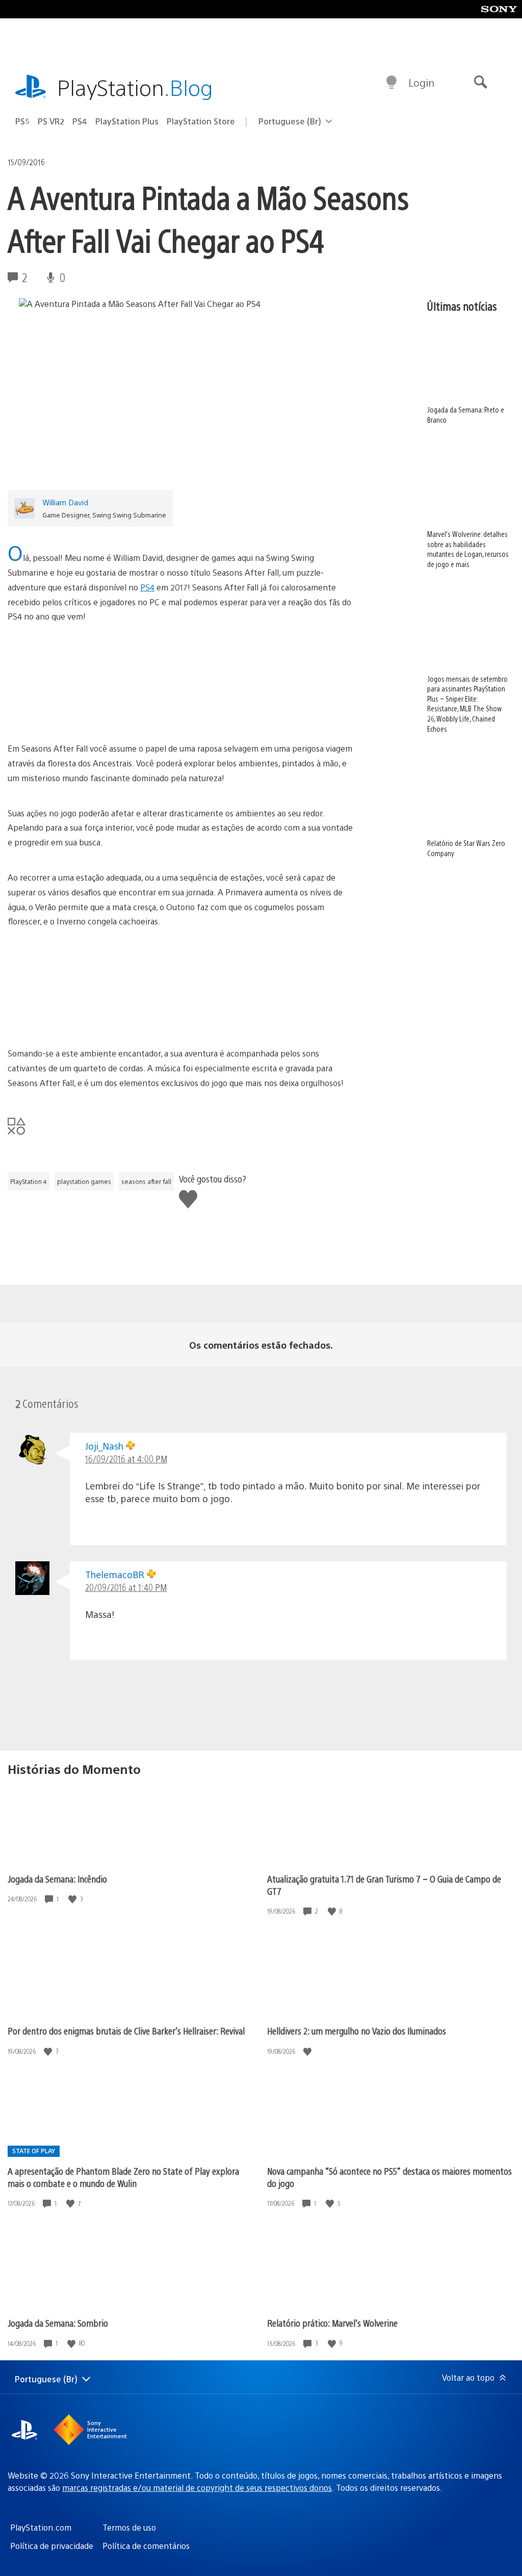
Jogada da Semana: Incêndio (57, 1879)
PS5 (22, 121)
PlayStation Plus (127, 121)
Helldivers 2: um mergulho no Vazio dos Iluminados (357, 2031)
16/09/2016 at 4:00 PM (126, 1459)
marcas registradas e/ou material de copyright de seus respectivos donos (197, 2488)
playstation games (84, 1181)
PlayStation (135, 87)
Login (421, 82)
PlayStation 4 (29, 1181)
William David (65, 502)
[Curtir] (73, 1899)
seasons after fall (146, 1181)
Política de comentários (146, 2546)
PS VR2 (51, 121)
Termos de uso (129, 2527)
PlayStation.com (41, 2527)
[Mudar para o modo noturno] (391, 83)
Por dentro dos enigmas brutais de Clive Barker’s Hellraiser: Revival (126, 2031)
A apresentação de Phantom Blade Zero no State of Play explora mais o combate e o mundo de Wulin (123, 2177)
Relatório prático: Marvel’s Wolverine (332, 2323)
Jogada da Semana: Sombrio (58, 2323)
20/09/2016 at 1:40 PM (126, 1587)
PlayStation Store (201, 121)
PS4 (80, 121)
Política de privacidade (52, 2546)
